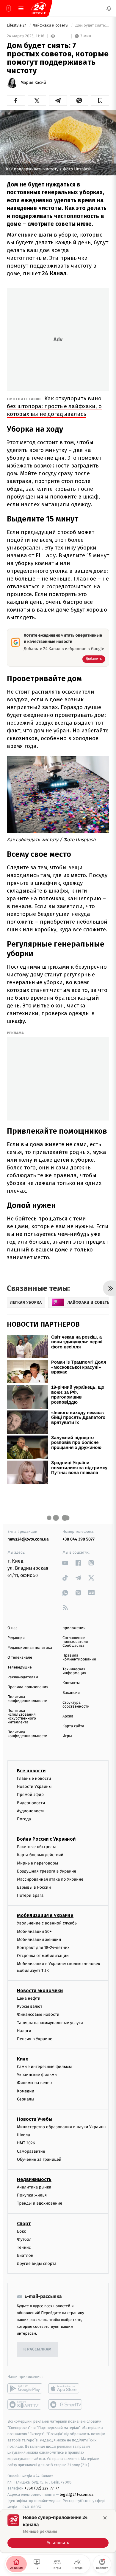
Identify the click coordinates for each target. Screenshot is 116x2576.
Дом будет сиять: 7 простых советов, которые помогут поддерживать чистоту (92, 26)
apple (66, 2388)
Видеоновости (31, 1803)
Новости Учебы (35, 2119)
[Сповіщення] (109, 8)
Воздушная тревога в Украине (47, 1871)
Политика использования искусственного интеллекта (22, 1717)
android (25, 2388)
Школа (23, 2135)
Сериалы (26, 2099)
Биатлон (25, 2255)
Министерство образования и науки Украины (62, 2127)
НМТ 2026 (26, 2143)
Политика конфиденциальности (27, 1699)
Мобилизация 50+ (34, 1931)
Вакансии (71, 1693)
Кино (23, 2059)
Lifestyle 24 (17, 26)
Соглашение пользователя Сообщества (75, 1642)
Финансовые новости (38, 2014)
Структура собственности (76, 1705)
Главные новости (34, 1778)
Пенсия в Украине (35, 2039)
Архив (68, 1716)
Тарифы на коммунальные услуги (50, 2022)
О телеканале (20, 1658)
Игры (67, 1736)
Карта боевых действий (40, 1855)
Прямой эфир (30, 1795)
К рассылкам (37, 2349)
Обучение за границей (39, 2159)
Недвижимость (34, 2179)
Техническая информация (74, 1671)
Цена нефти (29, 1998)
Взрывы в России (34, 1887)
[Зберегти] (100, 101)
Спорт (24, 2223)
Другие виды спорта (37, 2264)
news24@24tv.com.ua (28, 1539)
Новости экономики (40, 1991)
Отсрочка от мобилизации (43, 1956)
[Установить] (58, 2531)
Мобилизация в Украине (45, 1915)
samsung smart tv (66, 2404)
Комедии (26, 2091)
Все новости (31, 1771)
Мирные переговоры (37, 1863)
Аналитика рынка (34, 2187)
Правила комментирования (79, 1657)
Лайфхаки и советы (51, 26)
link (65, 1563)
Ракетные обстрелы (36, 1847)
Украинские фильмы (37, 2075)
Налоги (24, 2031)
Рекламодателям (23, 1677)
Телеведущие (20, 1667)
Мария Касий (33, 83)
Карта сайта (73, 1726)
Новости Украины (34, 1786)
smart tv (25, 2404)
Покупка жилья (32, 2195)
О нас (12, 1628)
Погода (24, 1819)
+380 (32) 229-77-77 (42, 2488)
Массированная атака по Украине (50, 1879)
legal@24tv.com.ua (77, 2494)
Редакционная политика (30, 1648)
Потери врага (30, 1895)
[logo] (39, 8)
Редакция (16, 1638)
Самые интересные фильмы (44, 2067)
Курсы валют (30, 2006)
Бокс (21, 2231)
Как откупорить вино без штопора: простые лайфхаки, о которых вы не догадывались (54, 406)
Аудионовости (31, 1811)
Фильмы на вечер (34, 2083)
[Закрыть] (105, 2518)
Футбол (24, 2239)
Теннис (24, 2247)
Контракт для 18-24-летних (43, 1948)
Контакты (71, 1683)
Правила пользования (28, 1687)
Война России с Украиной (46, 1839)
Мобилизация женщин (39, 1940)
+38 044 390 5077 (79, 1539)
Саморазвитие (31, 2151)
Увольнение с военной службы (47, 1923)
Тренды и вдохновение (40, 2203)
